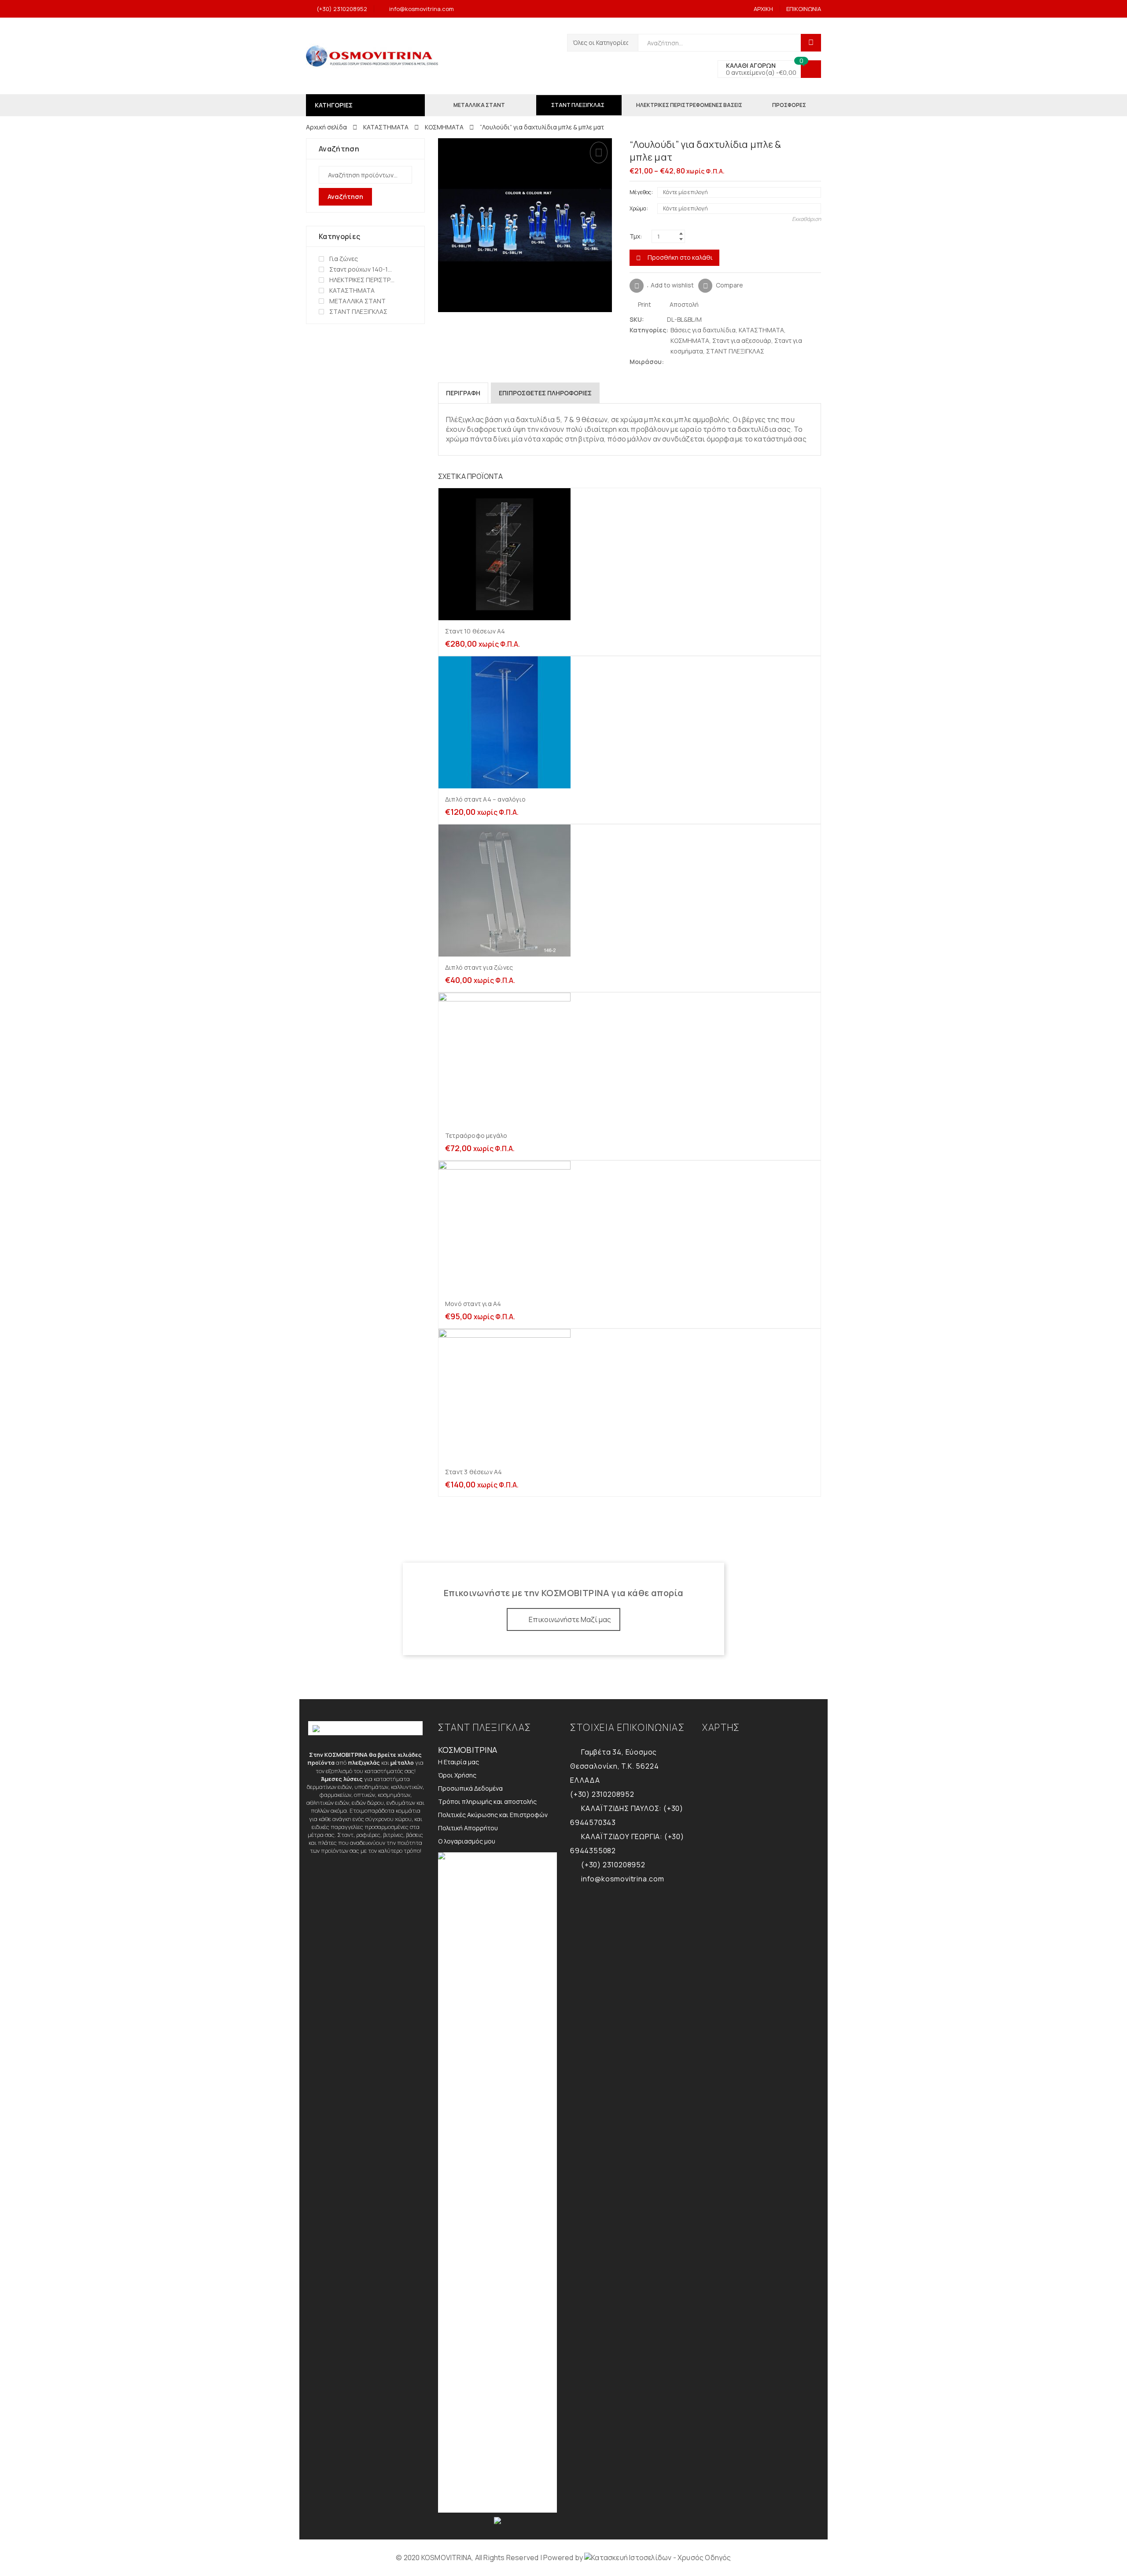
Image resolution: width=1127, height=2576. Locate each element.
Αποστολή (683, 304)
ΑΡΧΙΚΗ (763, 9)
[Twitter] (671, 362)
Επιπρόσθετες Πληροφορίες (545, 393)
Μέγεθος (640, 192)
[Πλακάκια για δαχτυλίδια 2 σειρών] (803, 145)
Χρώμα (638, 208)
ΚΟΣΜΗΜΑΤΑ (444, 127)
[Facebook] (680, 362)
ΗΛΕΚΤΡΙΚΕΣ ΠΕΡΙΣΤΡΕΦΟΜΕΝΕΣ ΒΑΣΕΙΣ (362, 280)
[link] (657, 2558)
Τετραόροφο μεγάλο (476, 1135)
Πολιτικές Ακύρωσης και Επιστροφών (493, 1815)
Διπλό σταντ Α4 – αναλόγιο (485, 799)
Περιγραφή (463, 393)
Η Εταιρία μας (459, 1762)
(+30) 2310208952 (342, 9)
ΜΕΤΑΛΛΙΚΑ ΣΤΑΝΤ (357, 301)
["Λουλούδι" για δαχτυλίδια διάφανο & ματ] (817, 145)
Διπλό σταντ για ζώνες (479, 967)
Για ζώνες (344, 259)
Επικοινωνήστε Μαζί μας (570, 1619)
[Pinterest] (688, 362)
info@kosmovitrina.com (422, 9)
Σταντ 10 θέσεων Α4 (475, 631)
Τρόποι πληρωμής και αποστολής (487, 1801)
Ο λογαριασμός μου (467, 1841)
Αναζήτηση (345, 197)
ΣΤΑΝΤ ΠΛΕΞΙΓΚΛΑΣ (735, 351)
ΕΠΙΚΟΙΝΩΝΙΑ (804, 9)
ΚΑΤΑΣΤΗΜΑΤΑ (386, 127)
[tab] (463, 393)
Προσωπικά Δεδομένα (470, 1788)
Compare (729, 285)
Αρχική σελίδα (326, 127)
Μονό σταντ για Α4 (473, 1304)
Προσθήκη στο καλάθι (680, 257)
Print (644, 304)
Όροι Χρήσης (457, 1775)
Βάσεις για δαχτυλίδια (703, 330)
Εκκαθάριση (807, 219)
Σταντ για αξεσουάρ (742, 340)
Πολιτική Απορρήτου (468, 1828)
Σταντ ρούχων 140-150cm (362, 269)
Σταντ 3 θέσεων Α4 (473, 1472)
